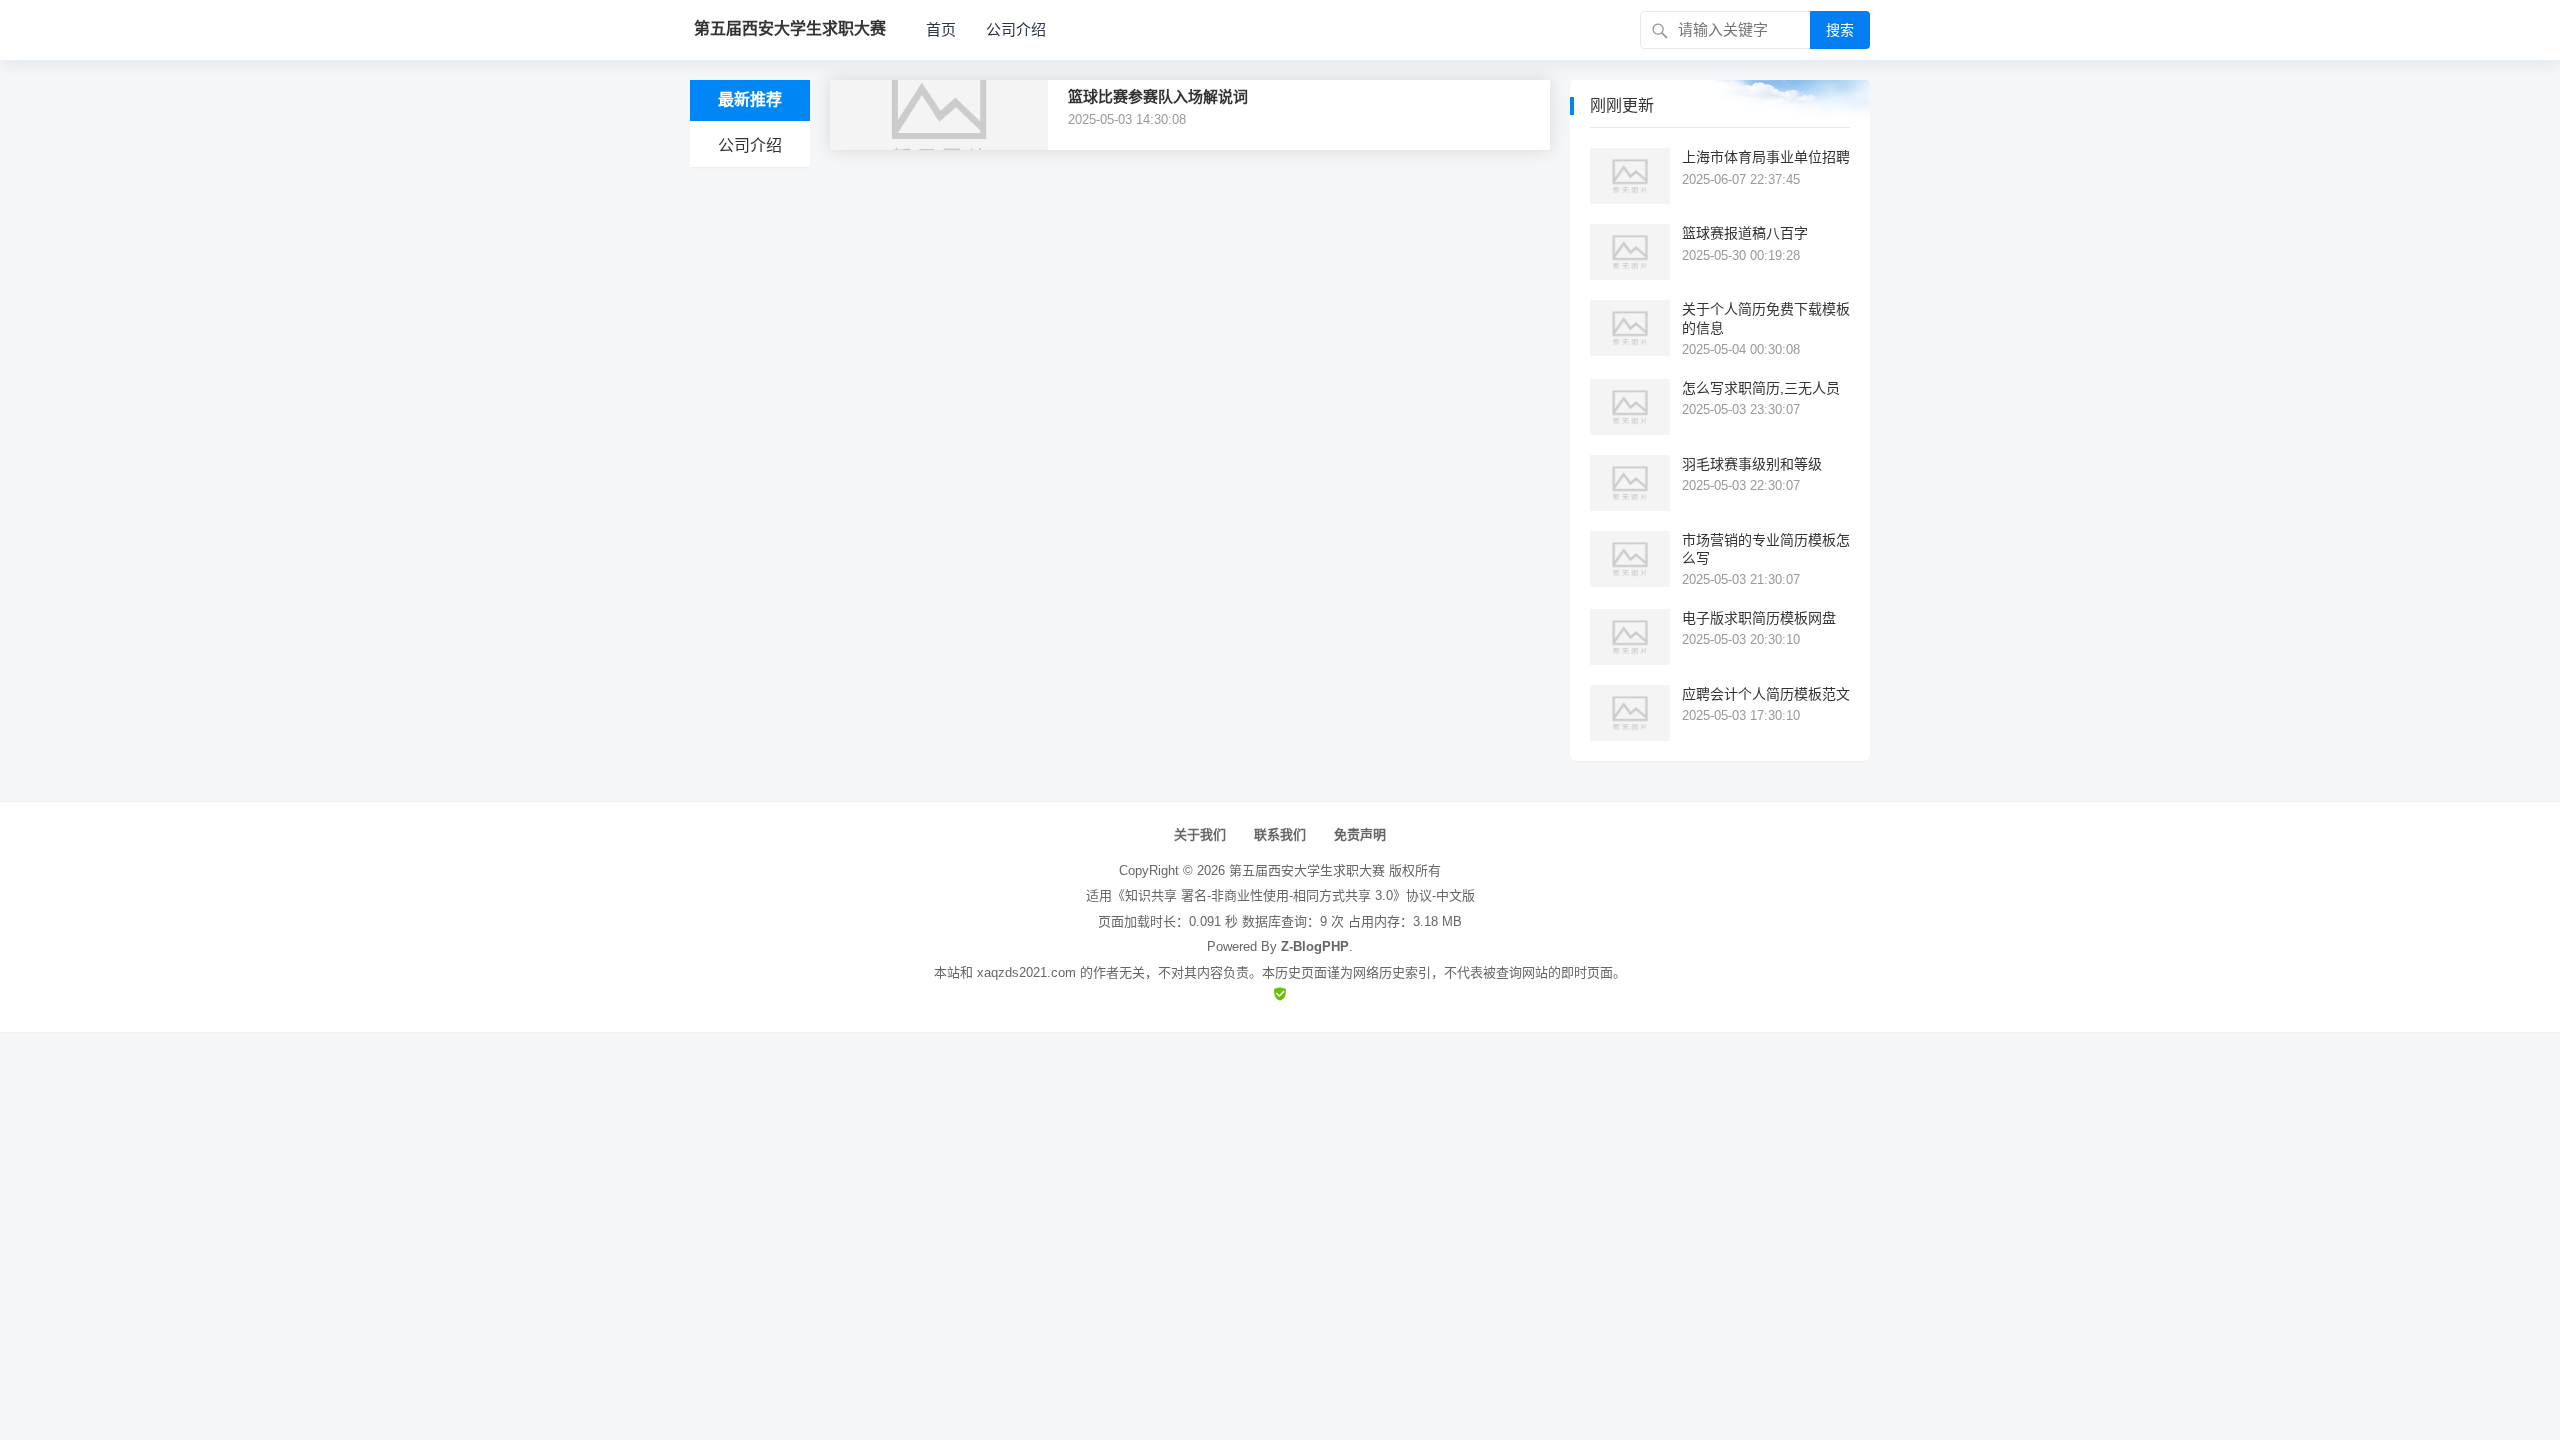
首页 (941, 29)
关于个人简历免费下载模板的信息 (1766, 318)
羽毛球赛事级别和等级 (1752, 464)
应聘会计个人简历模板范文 (1766, 694)
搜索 (1840, 30)
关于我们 (1200, 834)
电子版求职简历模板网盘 (1759, 618)
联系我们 (1280, 834)
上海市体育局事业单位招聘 (1766, 157)
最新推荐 (750, 99)
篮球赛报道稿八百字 (1745, 233)
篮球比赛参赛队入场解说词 (1158, 96)
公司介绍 (1016, 29)
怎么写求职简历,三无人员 (1761, 388)
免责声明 (1360, 834)
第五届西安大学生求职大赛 (1307, 870)
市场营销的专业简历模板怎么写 (1766, 549)
